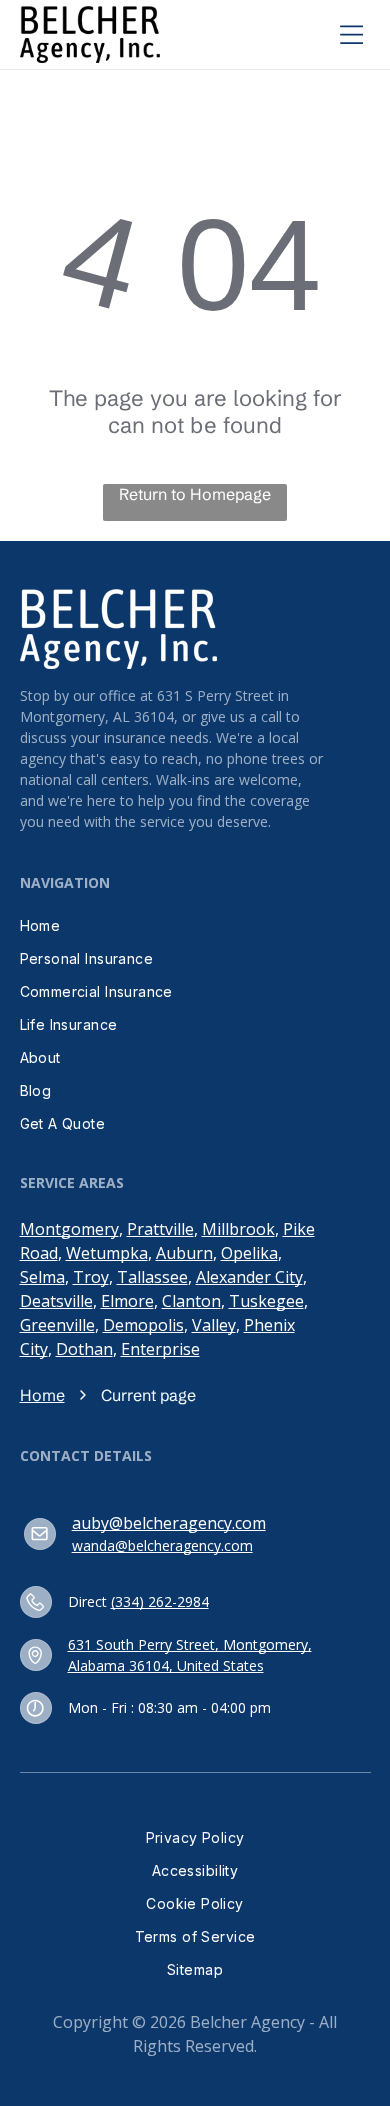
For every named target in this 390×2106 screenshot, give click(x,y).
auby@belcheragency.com (169, 1523)
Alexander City (249, 1277)
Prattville (160, 1229)
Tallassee (152, 1277)
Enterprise (160, 1349)
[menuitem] (195, 925)
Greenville (57, 1325)
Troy (91, 1277)
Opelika (249, 1253)
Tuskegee (266, 1301)
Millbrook (238, 1229)
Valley (214, 1325)
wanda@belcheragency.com (162, 1545)
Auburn (184, 1253)
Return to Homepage (195, 494)
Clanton (191, 1301)
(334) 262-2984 (160, 1601)
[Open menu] (352, 34)
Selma (42, 1277)
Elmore (127, 1301)
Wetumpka (107, 1253)
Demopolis (143, 1325)
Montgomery (69, 1229)
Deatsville (56, 1301)
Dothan (84, 1349)
